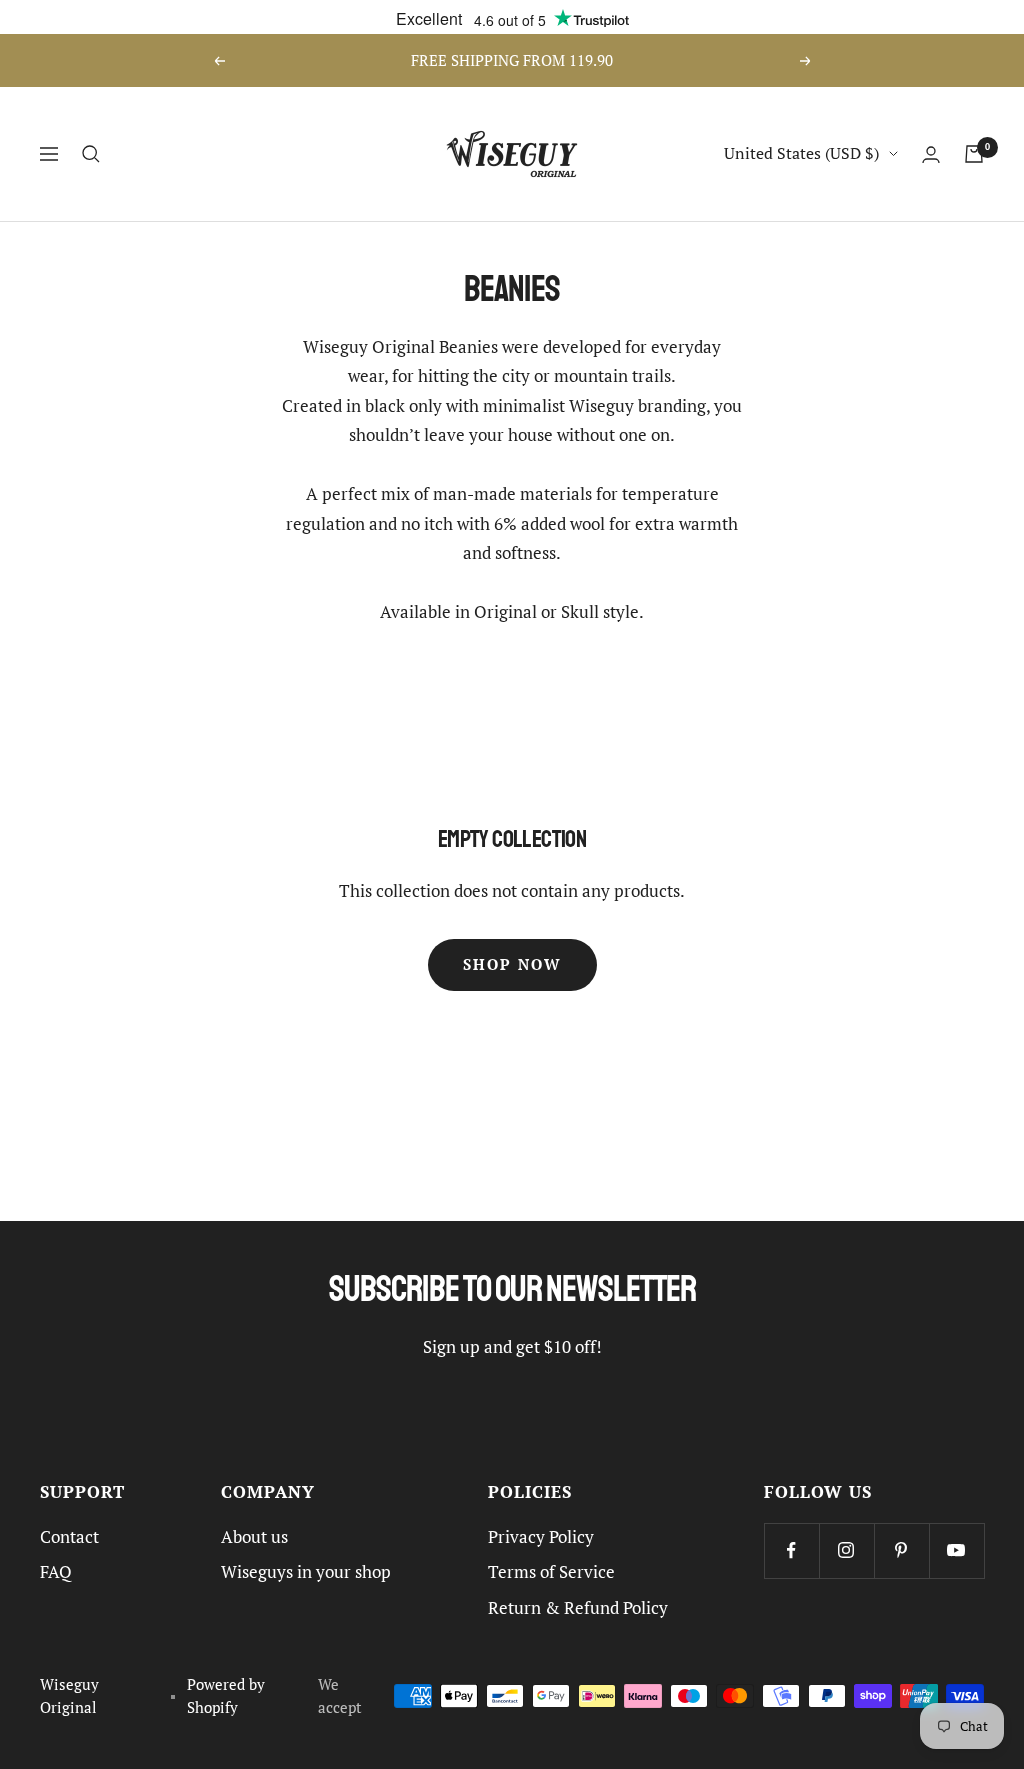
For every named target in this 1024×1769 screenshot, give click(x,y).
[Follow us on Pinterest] (901, 1550)
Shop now (512, 964)
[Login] (931, 154)
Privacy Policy (541, 1537)
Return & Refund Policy (578, 1608)
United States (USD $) (801, 153)
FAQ (56, 1572)
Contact (69, 1537)
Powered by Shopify (226, 1696)
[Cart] (974, 154)
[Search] (91, 154)
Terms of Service (551, 1572)
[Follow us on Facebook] (791, 1550)
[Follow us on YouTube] (956, 1550)
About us (254, 1537)
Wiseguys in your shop (306, 1572)
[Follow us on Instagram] (846, 1550)
